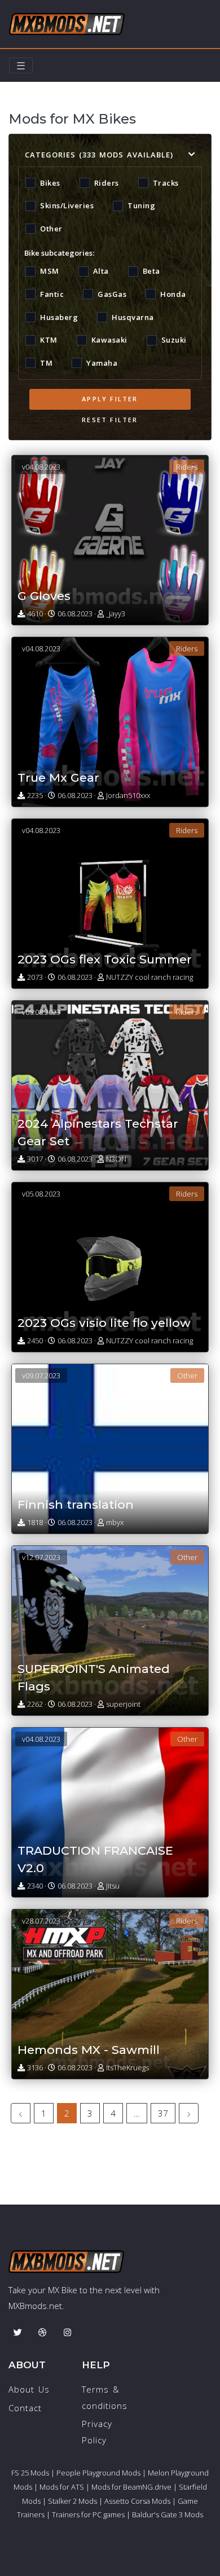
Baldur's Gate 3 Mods (168, 2514)
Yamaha (102, 363)
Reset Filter (110, 420)
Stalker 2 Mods (72, 2501)
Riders (107, 183)
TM (46, 363)
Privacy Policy (97, 2432)
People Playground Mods (98, 2473)
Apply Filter (110, 399)
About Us (29, 2389)
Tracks (166, 183)
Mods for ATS (62, 2487)
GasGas (112, 294)
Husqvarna (133, 317)
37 (163, 2113)
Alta (101, 271)
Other (51, 229)
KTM (49, 340)
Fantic (52, 294)
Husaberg (59, 317)
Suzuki (174, 340)
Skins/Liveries (67, 205)
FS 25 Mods (30, 2473)
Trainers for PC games (88, 2514)
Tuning (141, 205)
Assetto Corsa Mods (137, 2501)
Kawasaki (109, 340)
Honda (173, 294)
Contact (25, 2408)
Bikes (50, 183)
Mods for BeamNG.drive (131, 2487)
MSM (50, 271)
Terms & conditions (105, 2397)
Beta (151, 271)
